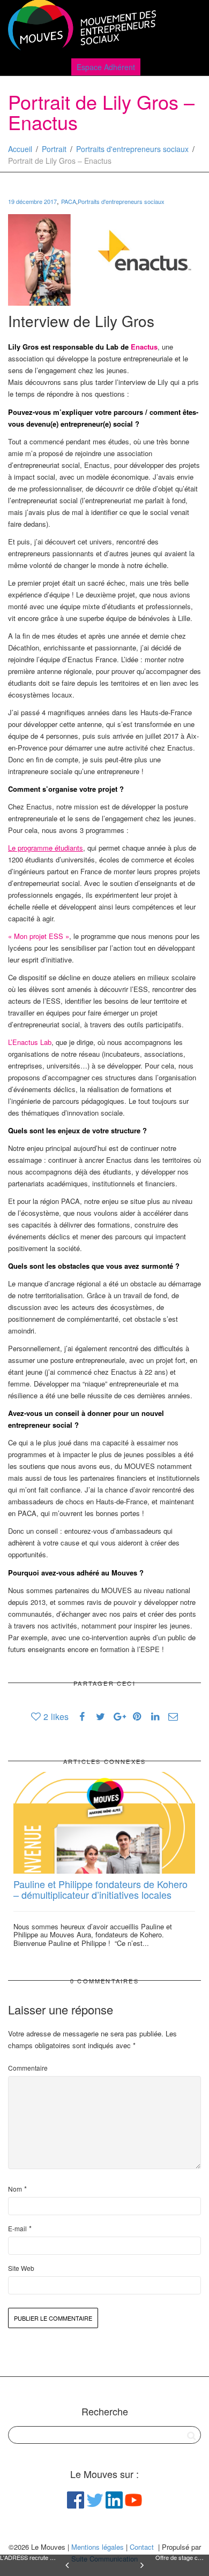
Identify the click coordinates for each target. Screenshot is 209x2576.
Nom (15, 2189)
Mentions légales (98, 2547)
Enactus (144, 347)
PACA (69, 201)
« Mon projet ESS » (39, 936)
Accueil (20, 149)
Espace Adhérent (106, 67)
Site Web (21, 2268)
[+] (104, 1823)
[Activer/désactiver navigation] (189, 28)
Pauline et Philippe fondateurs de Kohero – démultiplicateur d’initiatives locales (100, 1889)
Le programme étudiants (46, 848)
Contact (142, 2547)
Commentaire (28, 2068)
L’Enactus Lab (30, 1042)
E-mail (17, 2228)
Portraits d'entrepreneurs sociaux (132, 149)
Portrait (54, 149)
